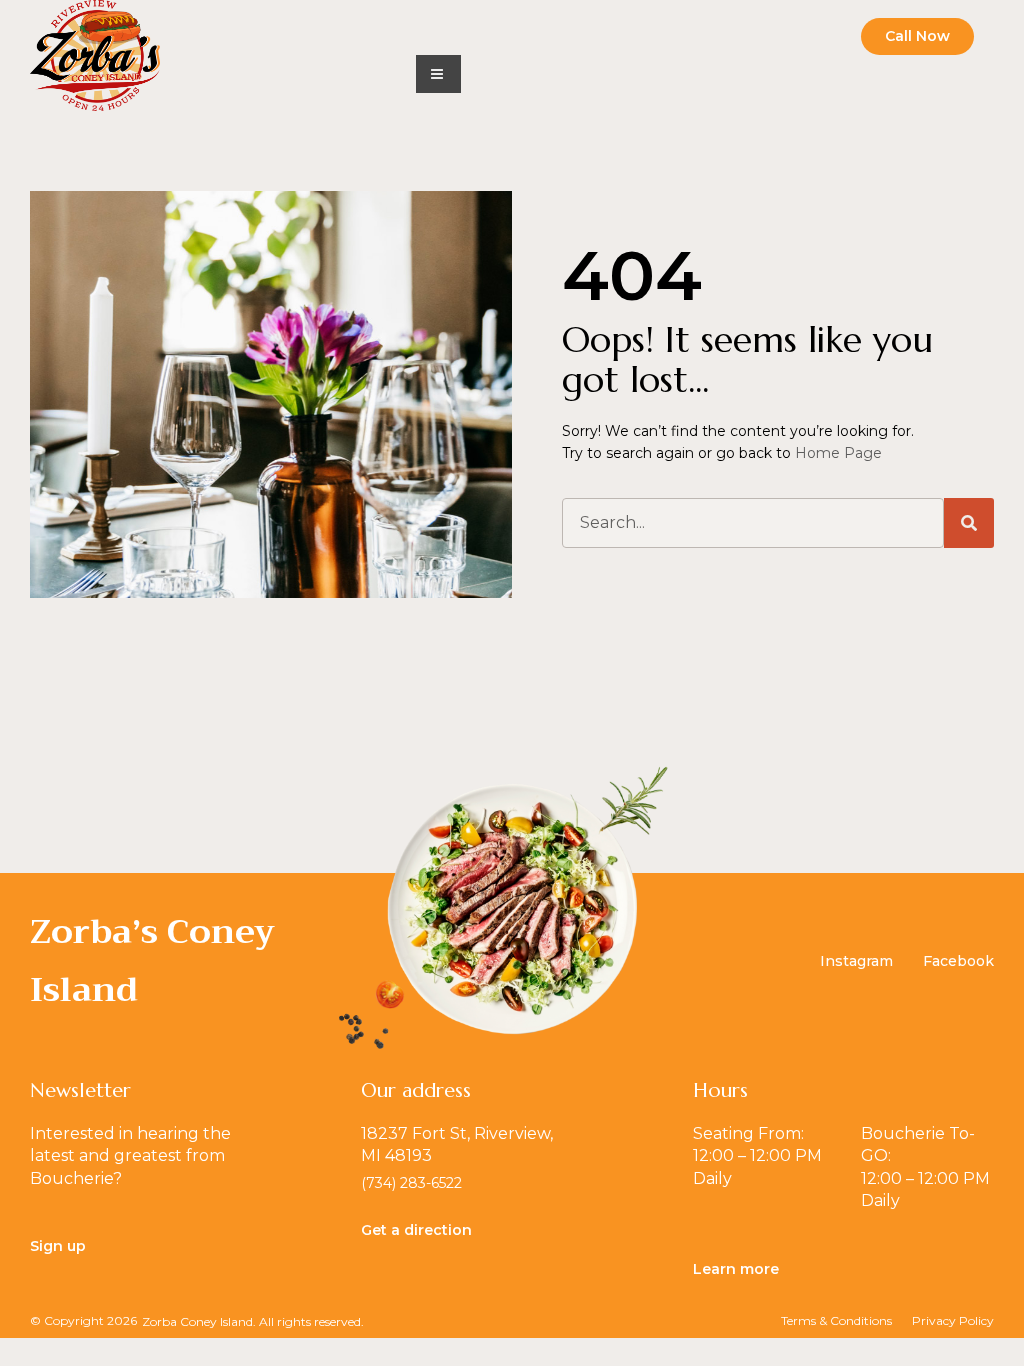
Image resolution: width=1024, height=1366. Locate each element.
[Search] (969, 523)
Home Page (838, 453)
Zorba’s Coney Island (152, 960)
